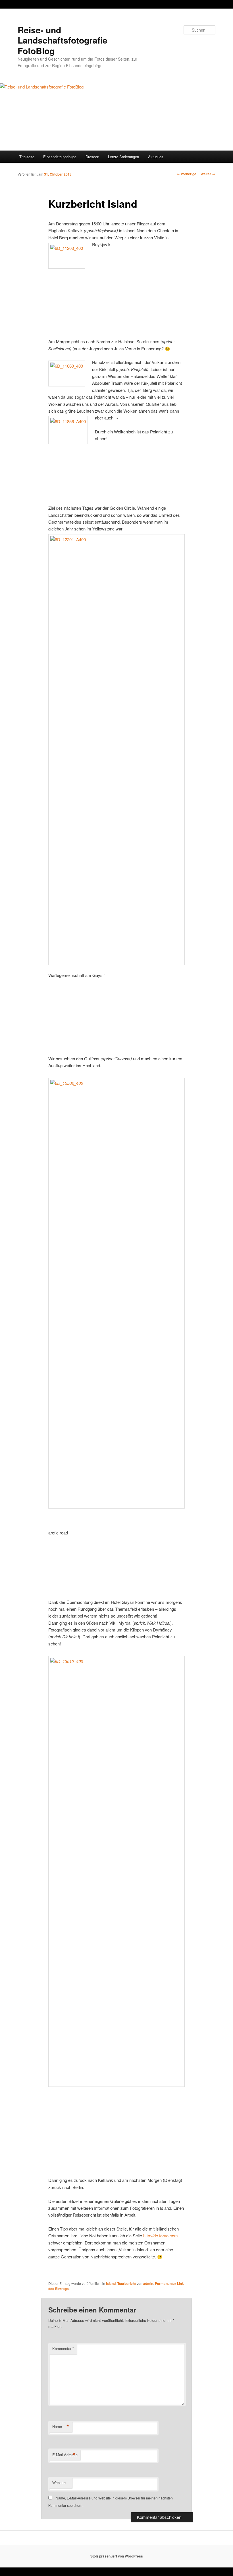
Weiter (208, 174)
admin (148, 2283)
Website (59, 2483)
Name (61, 2427)
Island (111, 2283)
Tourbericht (127, 2283)
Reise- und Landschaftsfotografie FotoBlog (63, 40)
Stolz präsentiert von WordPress (117, 2556)
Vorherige (186, 174)
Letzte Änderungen (123, 157)
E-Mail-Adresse (65, 2455)
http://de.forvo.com (161, 2236)
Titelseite (27, 157)
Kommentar (63, 2348)
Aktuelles (156, 157)
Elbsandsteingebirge (60, 157)
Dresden (92, 157)
